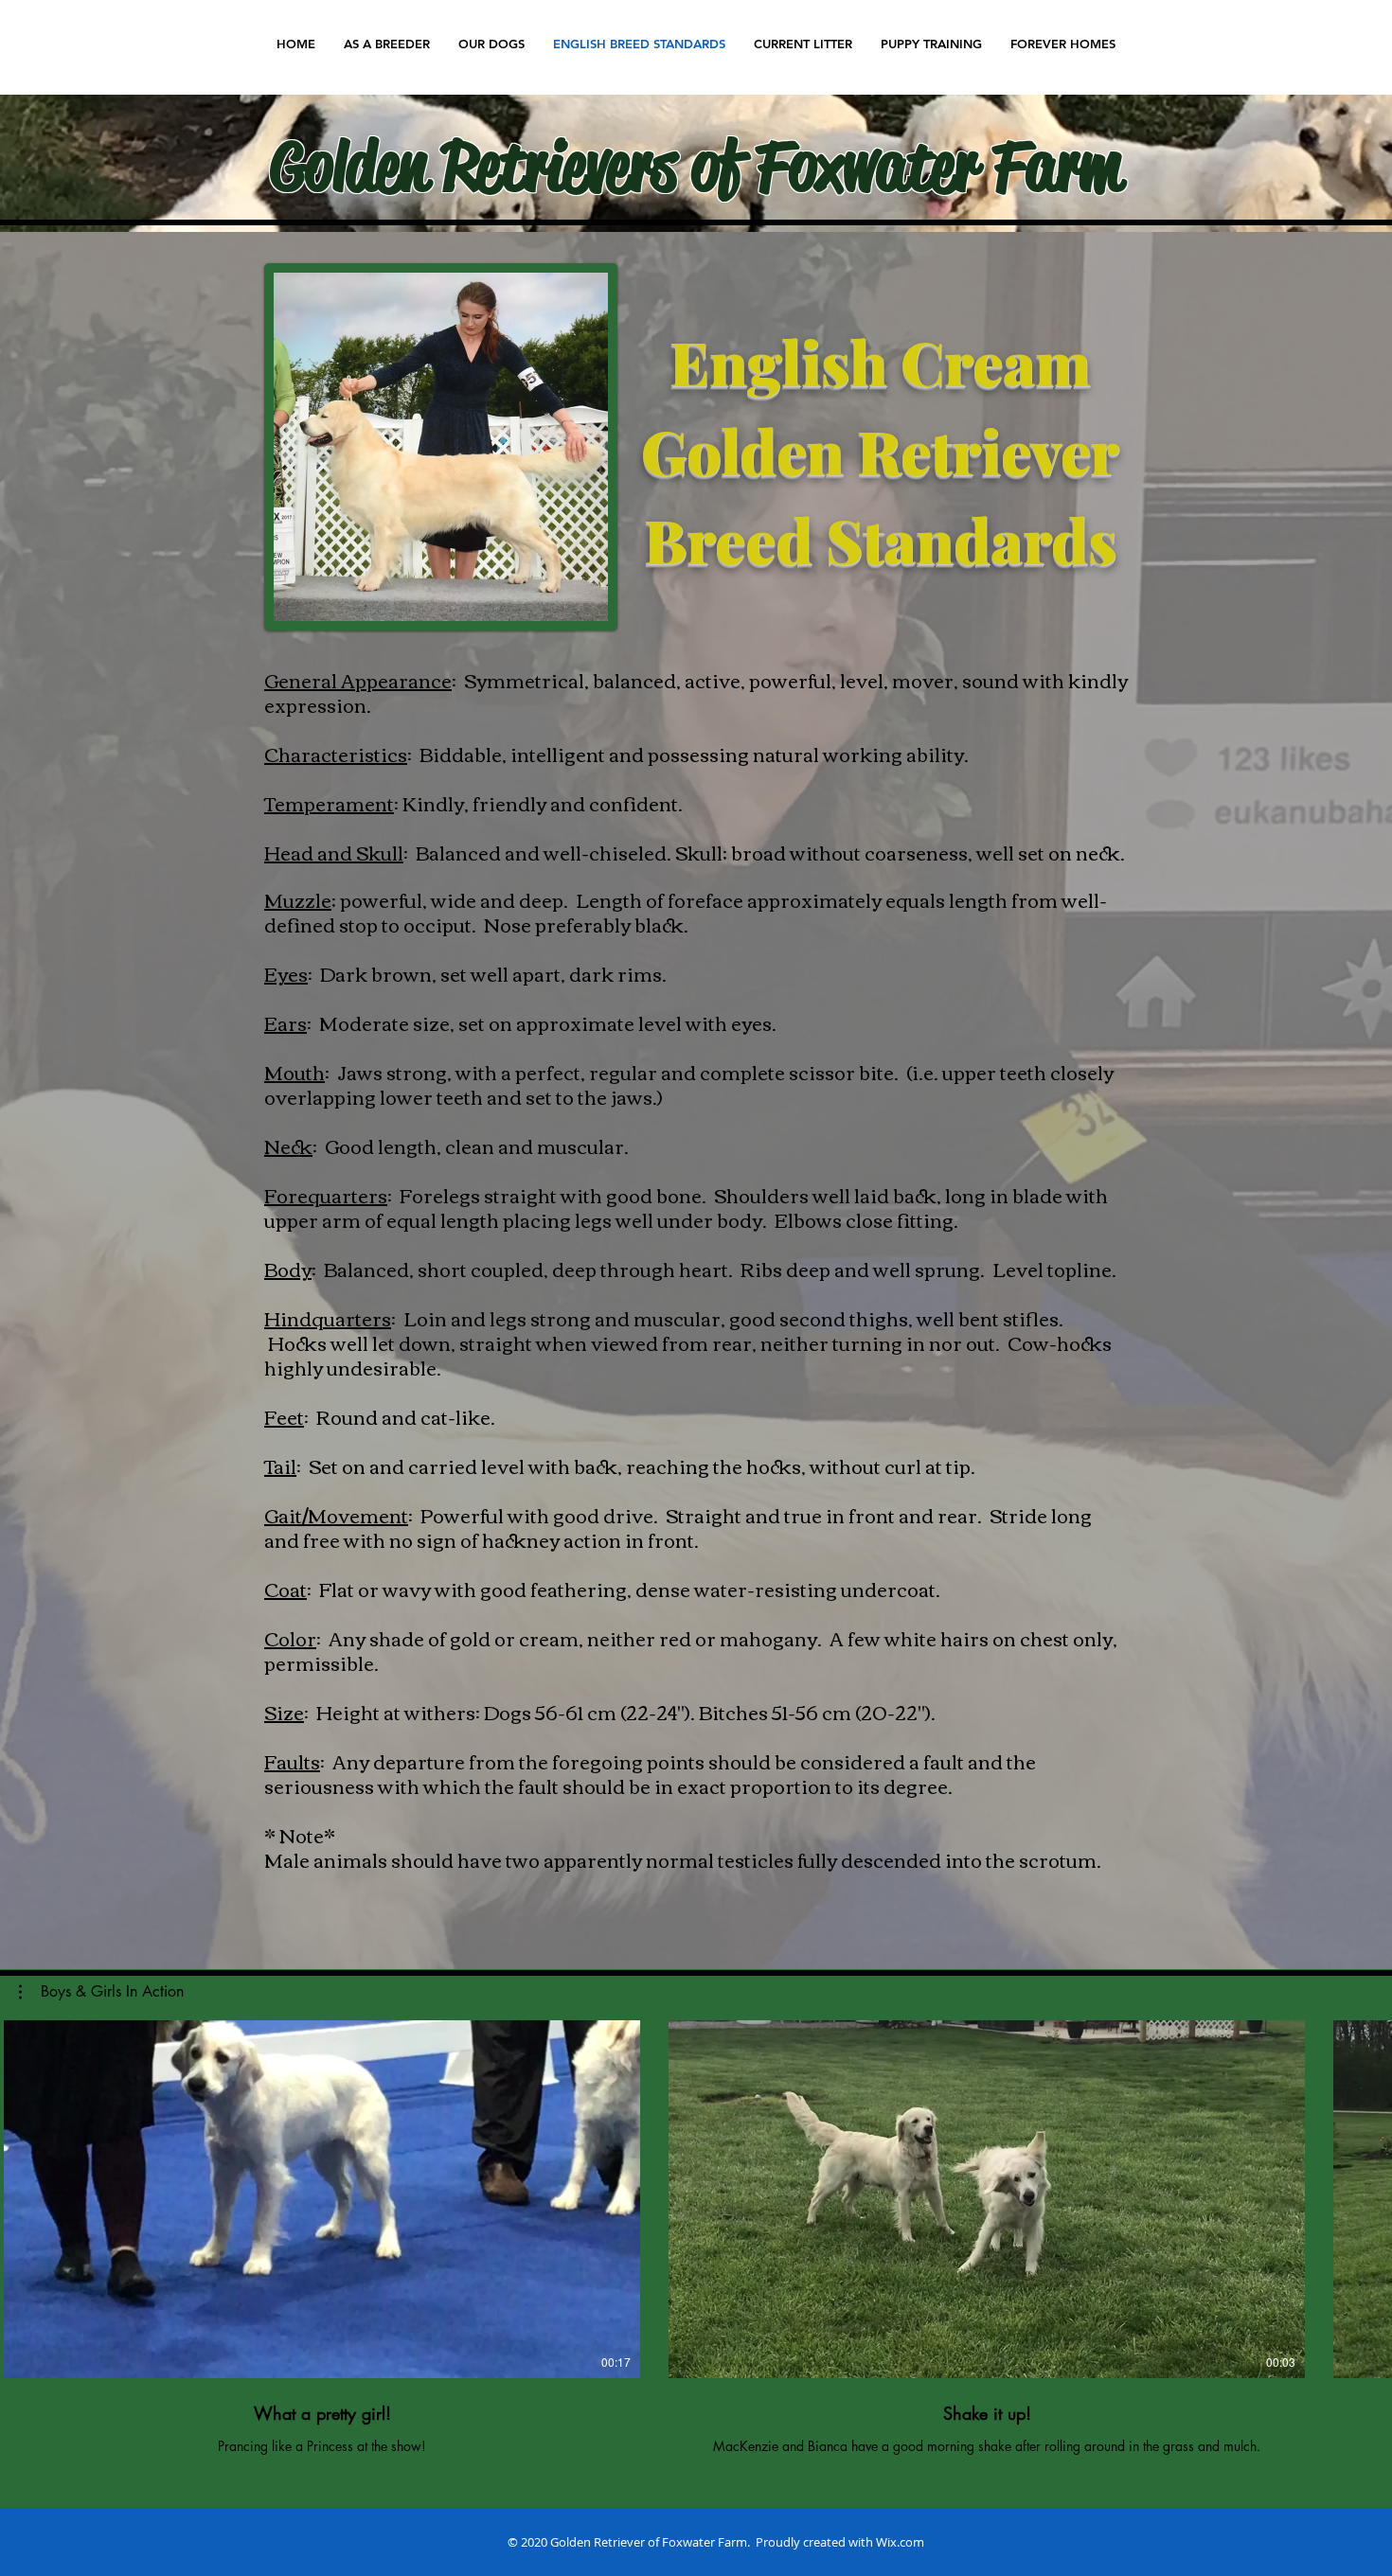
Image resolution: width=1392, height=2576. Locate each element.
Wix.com (900, 2542)
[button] (101, 1992)
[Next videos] (1366, 2195)
